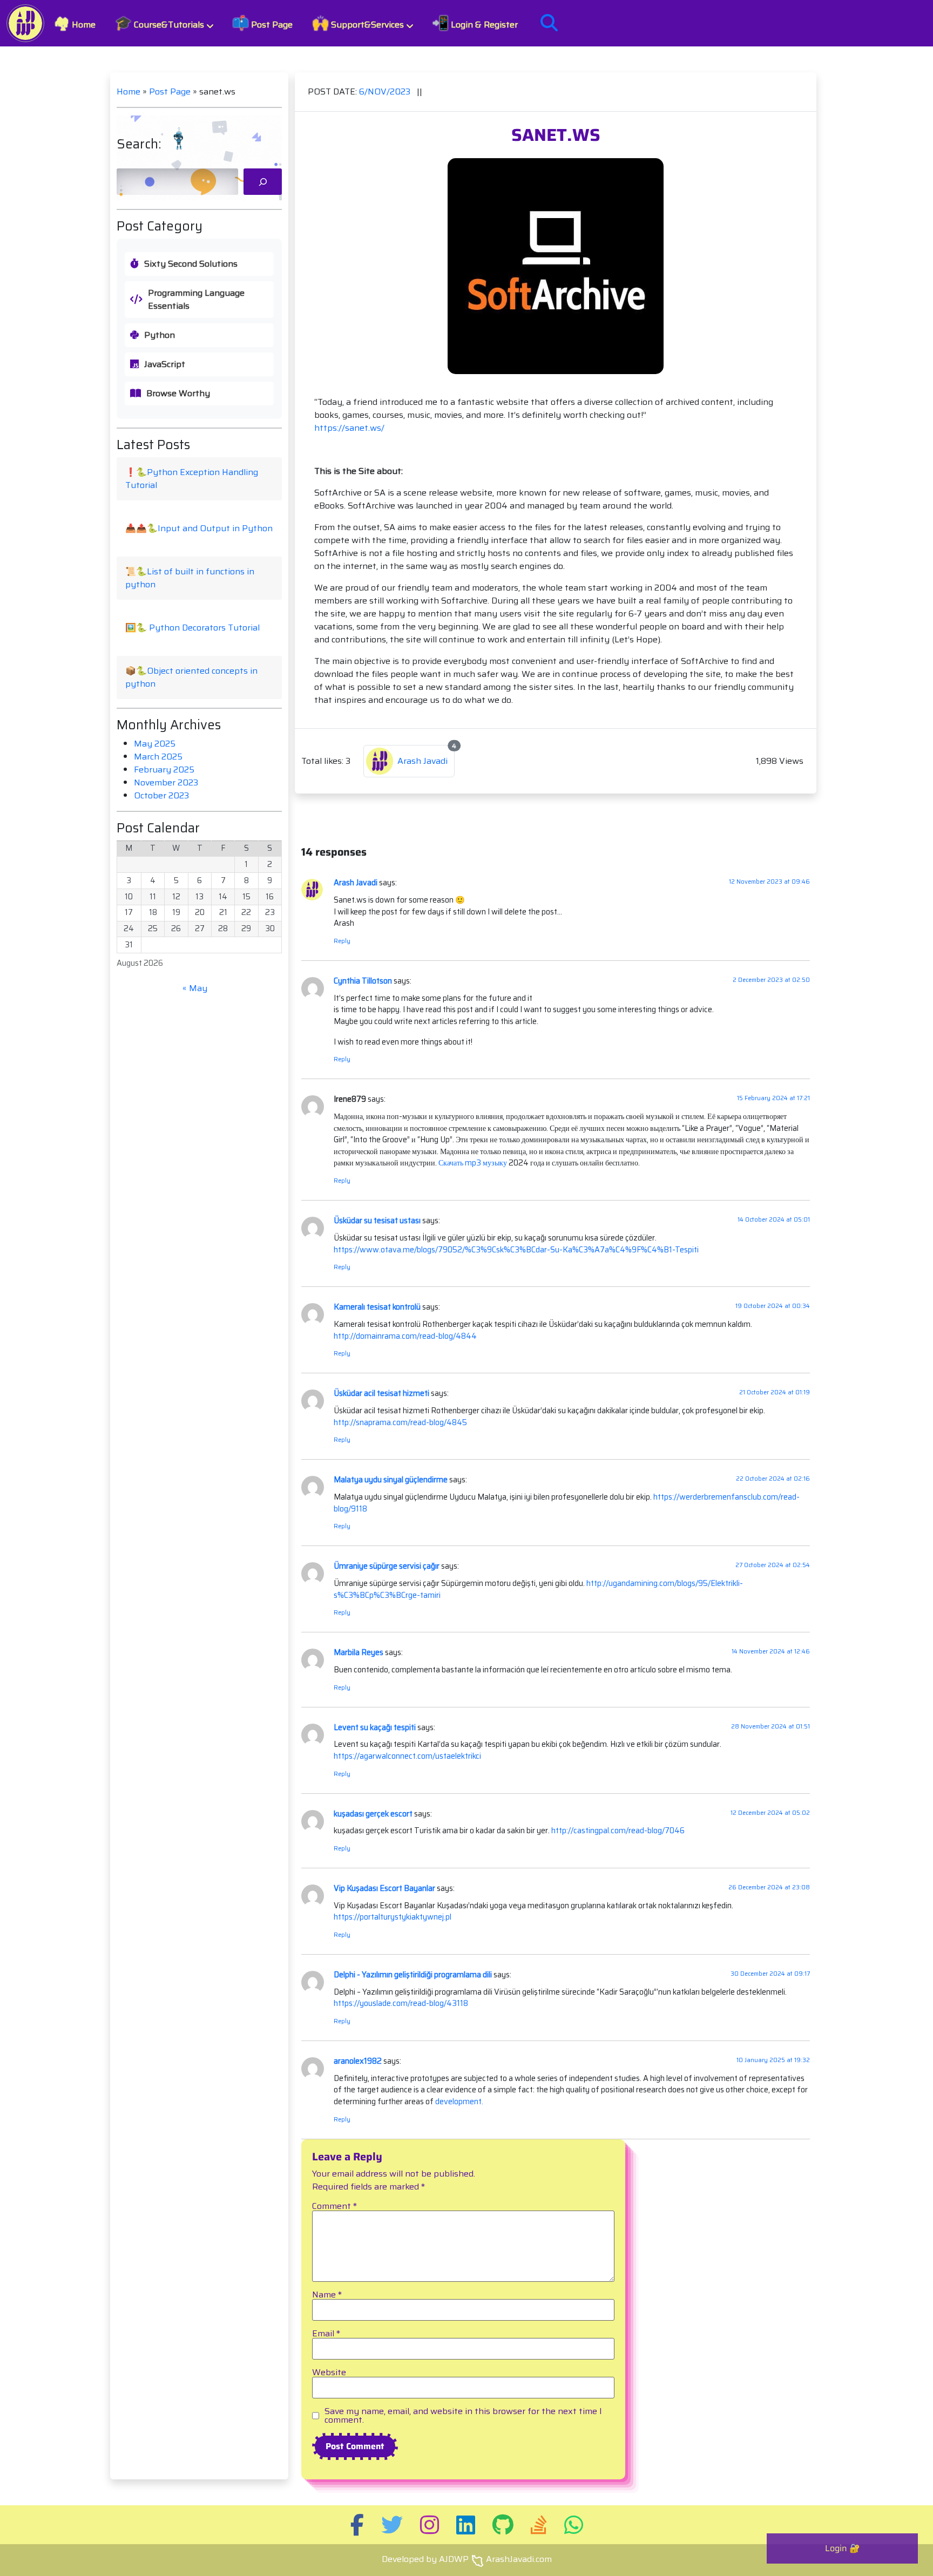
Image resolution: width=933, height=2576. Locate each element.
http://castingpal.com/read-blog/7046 (618, 1831)
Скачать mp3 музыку (473, 1163)
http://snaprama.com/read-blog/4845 (400, 1422)
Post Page (262, 23)
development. (458, 2102)
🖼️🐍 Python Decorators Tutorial (192, 628)
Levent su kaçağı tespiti (375, 1727)
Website (329, 2372)
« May (195, 988)
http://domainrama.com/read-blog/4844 (405, 1336)
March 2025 (158, 757)
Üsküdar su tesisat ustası (377, 1221)
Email (326, 2334)
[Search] (263, 182)
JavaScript (165, 364)
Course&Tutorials (160, 23)
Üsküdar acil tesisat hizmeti (381, 1393)
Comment (334, 2206)
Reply (342, 941)
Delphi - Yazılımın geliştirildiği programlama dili (413, 1975)
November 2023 (166, 782)
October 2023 (161, 795)
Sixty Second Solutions (191, 264)
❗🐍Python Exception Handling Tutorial (192, 479)
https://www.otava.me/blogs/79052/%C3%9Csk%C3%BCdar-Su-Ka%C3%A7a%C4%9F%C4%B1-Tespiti (516, 1250)
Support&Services (358, 23)
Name (327, 2295)
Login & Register (475, 23)
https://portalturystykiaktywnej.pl (393, 1917)
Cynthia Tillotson (363, 981)
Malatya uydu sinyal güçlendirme (391, 1480)
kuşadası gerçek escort (373, 1814)
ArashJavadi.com (519, 2559)
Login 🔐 (843, 2548)
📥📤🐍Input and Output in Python (199, 528)
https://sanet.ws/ (349, 428)
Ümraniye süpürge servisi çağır (387, 1566)
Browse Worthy (178, 394)
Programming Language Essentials (196, 300)
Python (160, 335)
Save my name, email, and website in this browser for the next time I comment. (463, 2416)
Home (75, 23)
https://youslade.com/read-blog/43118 (401, 2003)
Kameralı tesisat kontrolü (377, 1307)
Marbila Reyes (359, 1652)
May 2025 (155, 744)
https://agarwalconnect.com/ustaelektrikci (407, 1756)
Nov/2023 (386, 91)
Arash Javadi (356, 883)
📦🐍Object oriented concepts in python (191, 677)
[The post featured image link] (556, 266)
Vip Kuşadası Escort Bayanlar (384, 1888)
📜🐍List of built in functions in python (190, 578)
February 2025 (164, 770)
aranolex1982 (358, 2061)
